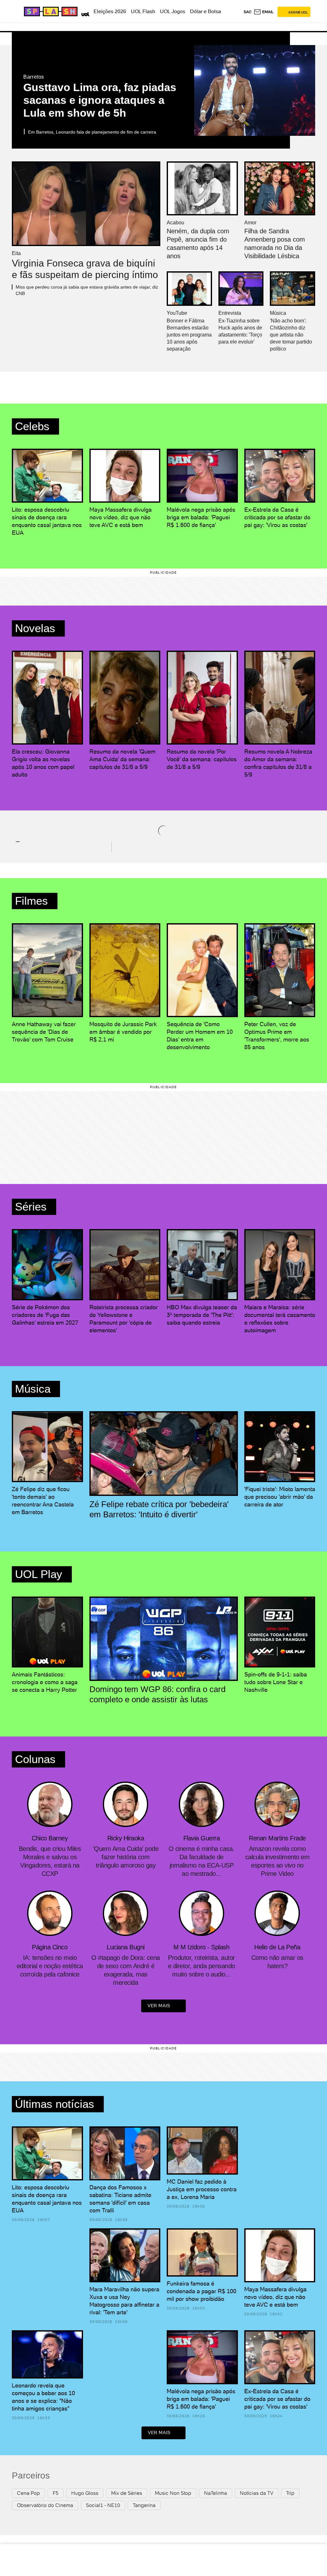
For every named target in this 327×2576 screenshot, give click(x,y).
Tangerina (144, 2505)
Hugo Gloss (85, 2493)
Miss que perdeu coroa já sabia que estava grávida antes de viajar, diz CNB (87, 290)
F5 (56, 2493)
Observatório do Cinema (45, 2505)
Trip (290, 2493)
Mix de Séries (127, 2493)
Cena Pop (28, 2493)
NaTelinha (216, 2493)
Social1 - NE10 (103, 2505)
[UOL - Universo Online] (84, 13)
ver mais (159, 2006)
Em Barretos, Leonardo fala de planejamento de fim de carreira (92, 132)
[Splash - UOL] (50, 12)
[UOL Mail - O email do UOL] (264, 12)
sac (248, 12)
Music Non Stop (173, 2493)
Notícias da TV (257, 2493)
